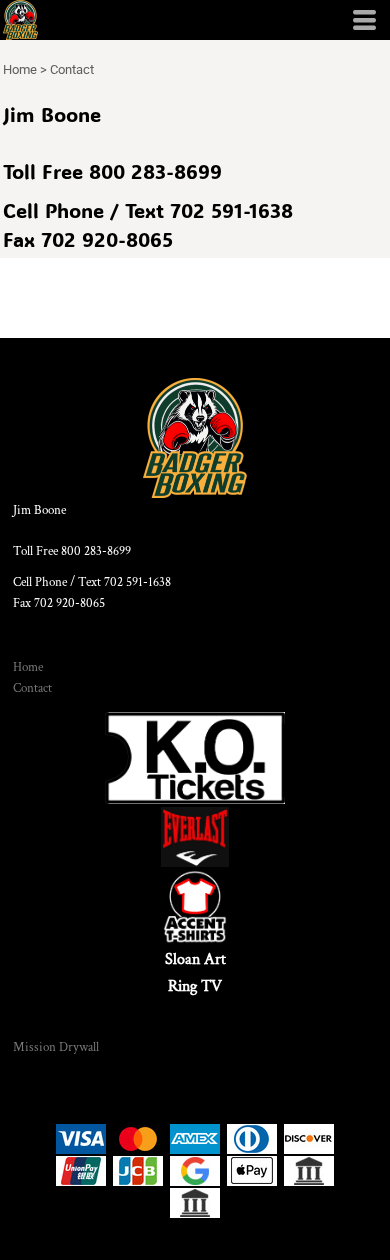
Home (20, 69)
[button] (195, 758)
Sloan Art (195, 959)
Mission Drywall (56, 1047)
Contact (32, 688)
